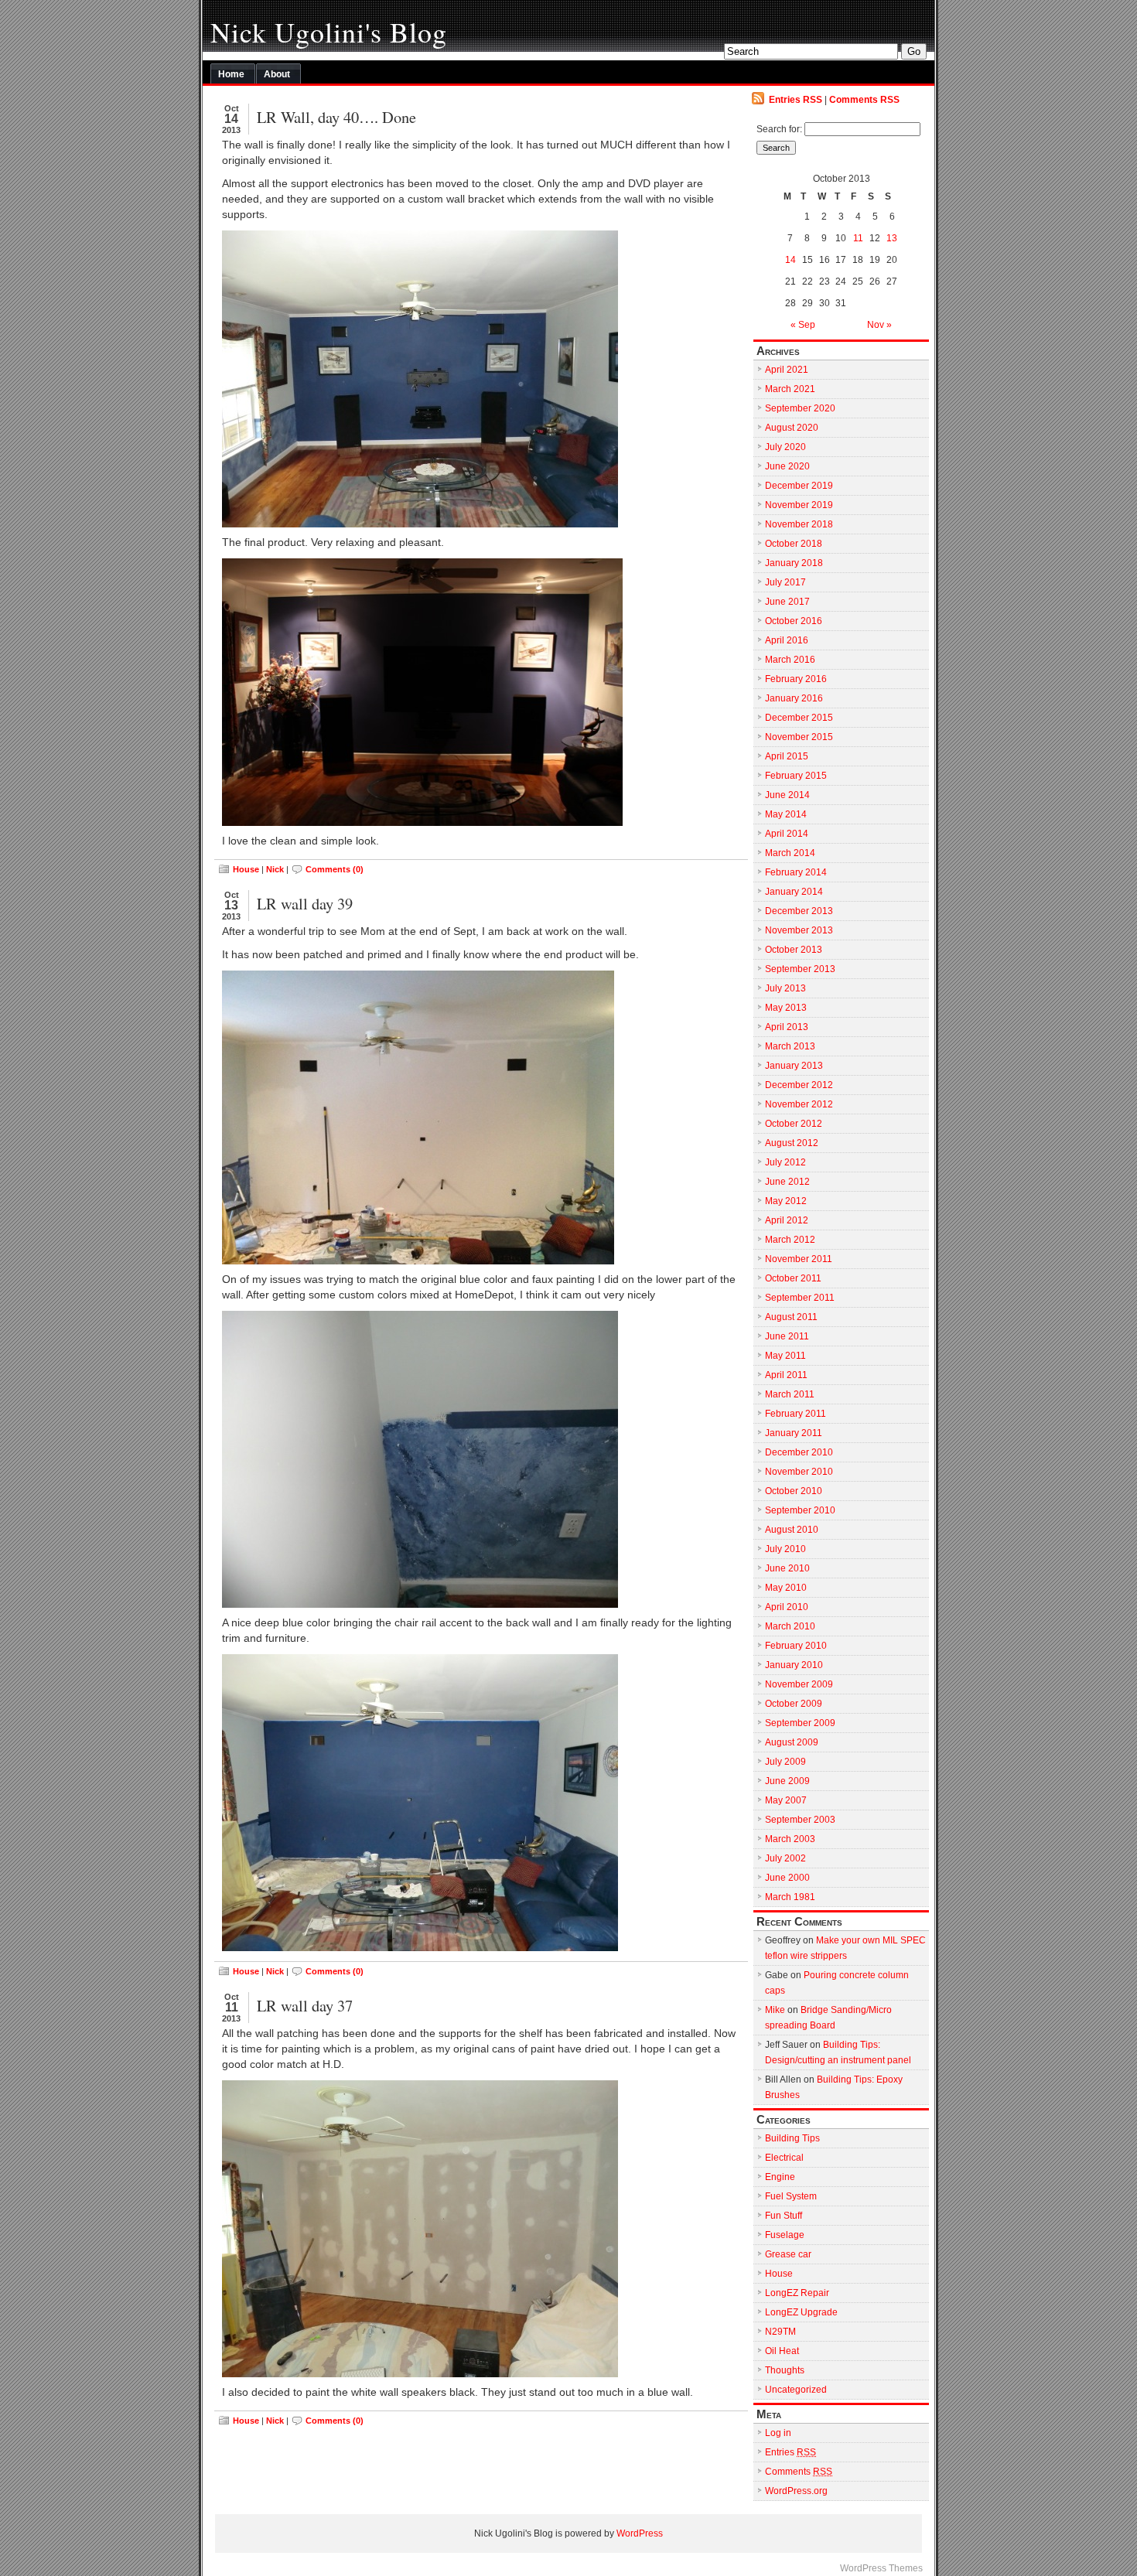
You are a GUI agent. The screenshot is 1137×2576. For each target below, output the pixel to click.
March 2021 (790, 389)
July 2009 (785, 1762)
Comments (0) (335, 869)
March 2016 (790, 660)
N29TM (780, 2332)
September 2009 (800, 1723)
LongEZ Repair (797, 2293)
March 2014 (790, 853)
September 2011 (800, 1298)
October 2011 (793, 1278)
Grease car (788, 2254)
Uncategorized (796, 2390)
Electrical (784, 2158)
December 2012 (799, 1085)
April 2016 (787, 640)
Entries (790, 2452)
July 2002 (785, 1858)
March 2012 (790, 1240)
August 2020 (792, 428)
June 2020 (787, 466)
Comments (799, 2472)
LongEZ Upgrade (801, 2312)
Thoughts (785, 2370)
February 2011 (796, 1414)
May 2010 (786, 1588)
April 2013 (787, 1027)
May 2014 (786, 814)
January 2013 (794, 1066)
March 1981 (790, 1897)
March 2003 (790, 1839)
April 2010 (787, 1607)
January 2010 (794, 1665)
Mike (775, 2010)
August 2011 (791, 1317)
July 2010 (785, 1549)
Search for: (779, 129)
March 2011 (790, 1394)
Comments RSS (864, 100)
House (246, 869)
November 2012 (799, 1104)
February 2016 (796, 679)
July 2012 (785, 1162)
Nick (275, 869)
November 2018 (799, 524)
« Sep (803, 325)
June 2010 (787, 1568)
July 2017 (785, 582)
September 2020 (800, 408)
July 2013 (785, 988)
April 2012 (787, 1220)
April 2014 (787, 834)
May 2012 (786, 1201)
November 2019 (799, 505)
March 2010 (790, 1626)
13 (892, 238)
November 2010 (799, 1472)
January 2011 (794, 1433)
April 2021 (787, 370)
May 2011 (785, 1356)
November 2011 (799, 1259)
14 (790, 260)
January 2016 (794, 698)
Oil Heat (782, 2351)
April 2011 (786, 1375)
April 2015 (787, 756)
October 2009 (794, 1704)
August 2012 (792, 1143)
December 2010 (799, 1452)
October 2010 (794, 1491)
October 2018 (794, 544)
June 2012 (787, 1182)
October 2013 (794, 950)
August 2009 (792, 1742)
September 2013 (800, 969)
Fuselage (785, 2235)
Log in (778, 2433)
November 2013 (799, 930)
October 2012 (794, 1124)
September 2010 (800, 1510)
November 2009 (799, 1684)
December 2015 (799, 718)
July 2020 (785, 447)
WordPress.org (796, 2491)
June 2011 (787, 1336)
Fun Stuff (784, 2216)
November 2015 (799, 737)
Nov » (879, 325)
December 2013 (799, 911)
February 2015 (796, 776)
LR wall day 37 (305, 2005)
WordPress (640, 2533)
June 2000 (787, 1878)
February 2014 (796, 872)
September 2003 (800, 1820)
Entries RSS (796, 100)
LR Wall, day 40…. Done (336, 117)
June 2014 (787, 795)
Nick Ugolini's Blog (329, 32)
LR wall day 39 (305, 903)
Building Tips (792, 2138)
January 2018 (794, 563)
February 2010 (796, 1646)
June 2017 (787, 602)
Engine (780, 2177)
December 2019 (799, 486)
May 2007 (786, 1800)
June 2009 (787, 1781)
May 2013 (786, 1008)
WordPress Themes (881, 2568)
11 (858, 238)
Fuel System (791, 2196)
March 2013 (790, 1046)
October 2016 (794, 621)
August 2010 (792, 1530)
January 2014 (794, 892)
